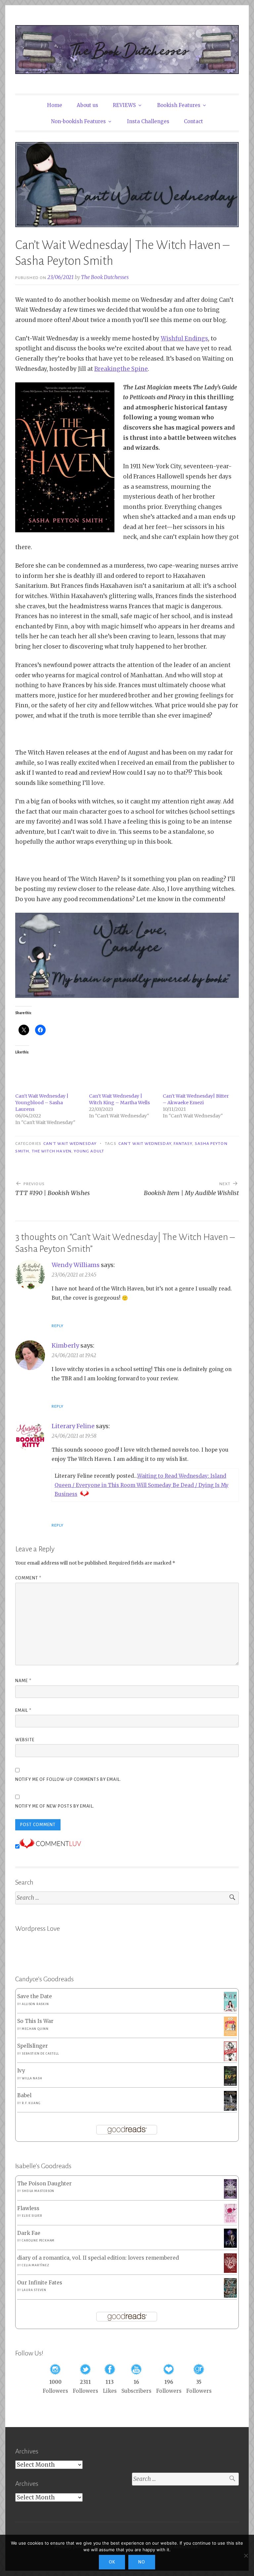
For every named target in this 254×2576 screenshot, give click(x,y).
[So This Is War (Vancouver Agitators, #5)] (230, 2034)
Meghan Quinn (35, 2029)
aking (112, 369)
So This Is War (35, 2021)
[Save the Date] (230, 2010)
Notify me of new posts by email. (55, 1806)
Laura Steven (34, 2290)
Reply (58, 1326)
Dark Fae (29, 2233)
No (142, 2562)
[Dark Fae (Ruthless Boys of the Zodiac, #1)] (230, 2246)
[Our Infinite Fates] (230, 2296)
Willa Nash (32, 2078)
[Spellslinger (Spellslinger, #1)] (230, 2060)
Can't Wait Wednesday (70, 1144)
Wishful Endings (184, 338)
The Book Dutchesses (105, 277)
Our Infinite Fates (40, 2283)
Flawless (28, 2208)
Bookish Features (179, 105)
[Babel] (230, 2109)
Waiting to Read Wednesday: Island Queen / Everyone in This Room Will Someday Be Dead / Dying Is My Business (142, 1485)
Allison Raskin (35, 2004)
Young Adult (89, 1151)
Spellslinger (33, 2046)
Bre (99, 369)
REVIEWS (124, 105)
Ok (112, 2562)
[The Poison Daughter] (230, 2197)
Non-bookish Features (78, 121)
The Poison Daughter (44, 2184)
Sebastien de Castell (40, 2054)
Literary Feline (73, 1426)
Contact (193, 121)
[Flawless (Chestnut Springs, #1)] (230, 2222)
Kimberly (65, 1345)
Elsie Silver (32, 2216)
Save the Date (35, 1996)
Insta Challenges (148, 121)
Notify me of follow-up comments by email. (68, 1780)
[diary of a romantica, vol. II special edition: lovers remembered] (230, 2271)
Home (55, 105)
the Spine (134, 369)
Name (23, 1681)
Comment (28, 1578)
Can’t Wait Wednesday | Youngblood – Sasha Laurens (42, 1103)
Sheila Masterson (38, 2191)
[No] (246, 2556)
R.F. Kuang (31, 2103)
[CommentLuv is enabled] (50, 1847)
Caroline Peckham (38, 2241)
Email (23, 1711)
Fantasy (183, 1144)
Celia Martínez (35, 2265)
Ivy (21, 2071)
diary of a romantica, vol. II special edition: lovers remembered (98, 2258)
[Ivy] (230, 2084)
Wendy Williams (76, 1265)
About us (87, 105)
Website (25, 1740)
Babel (24, 2095)
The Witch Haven (52, 1151)
